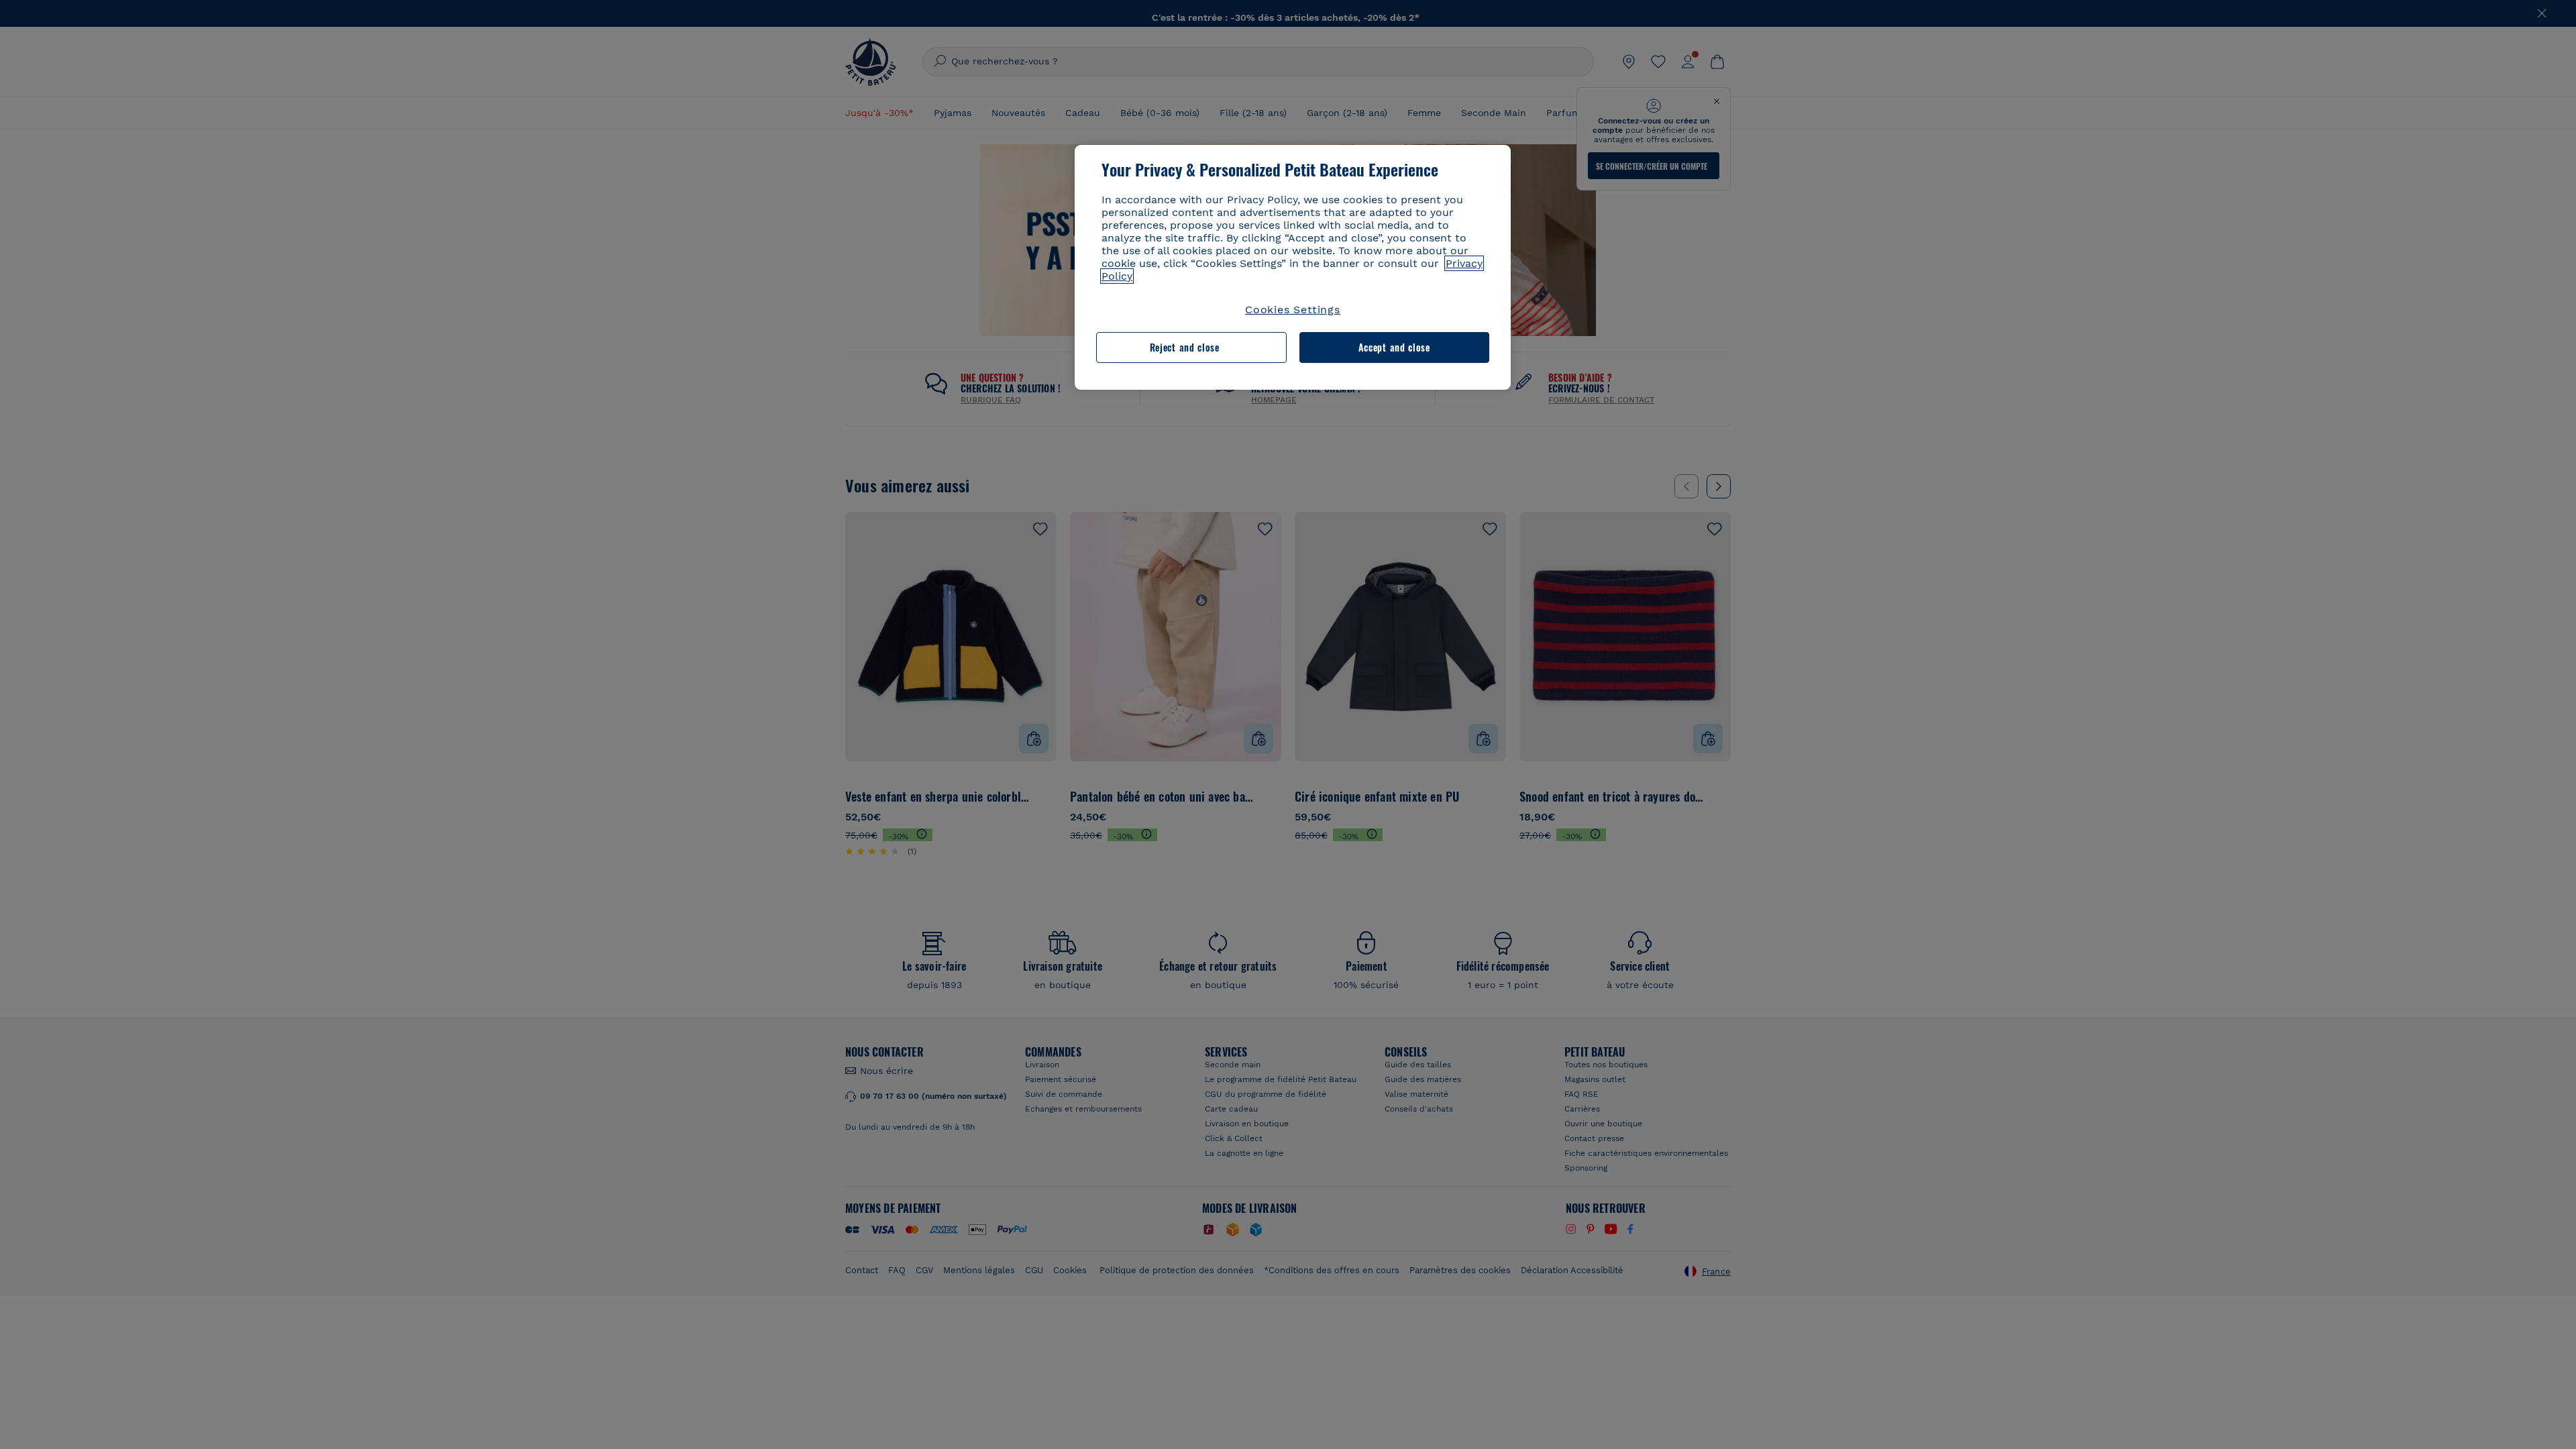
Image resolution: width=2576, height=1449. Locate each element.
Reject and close (1185, 347)
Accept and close (1394, 347)
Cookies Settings (1293, 310)
